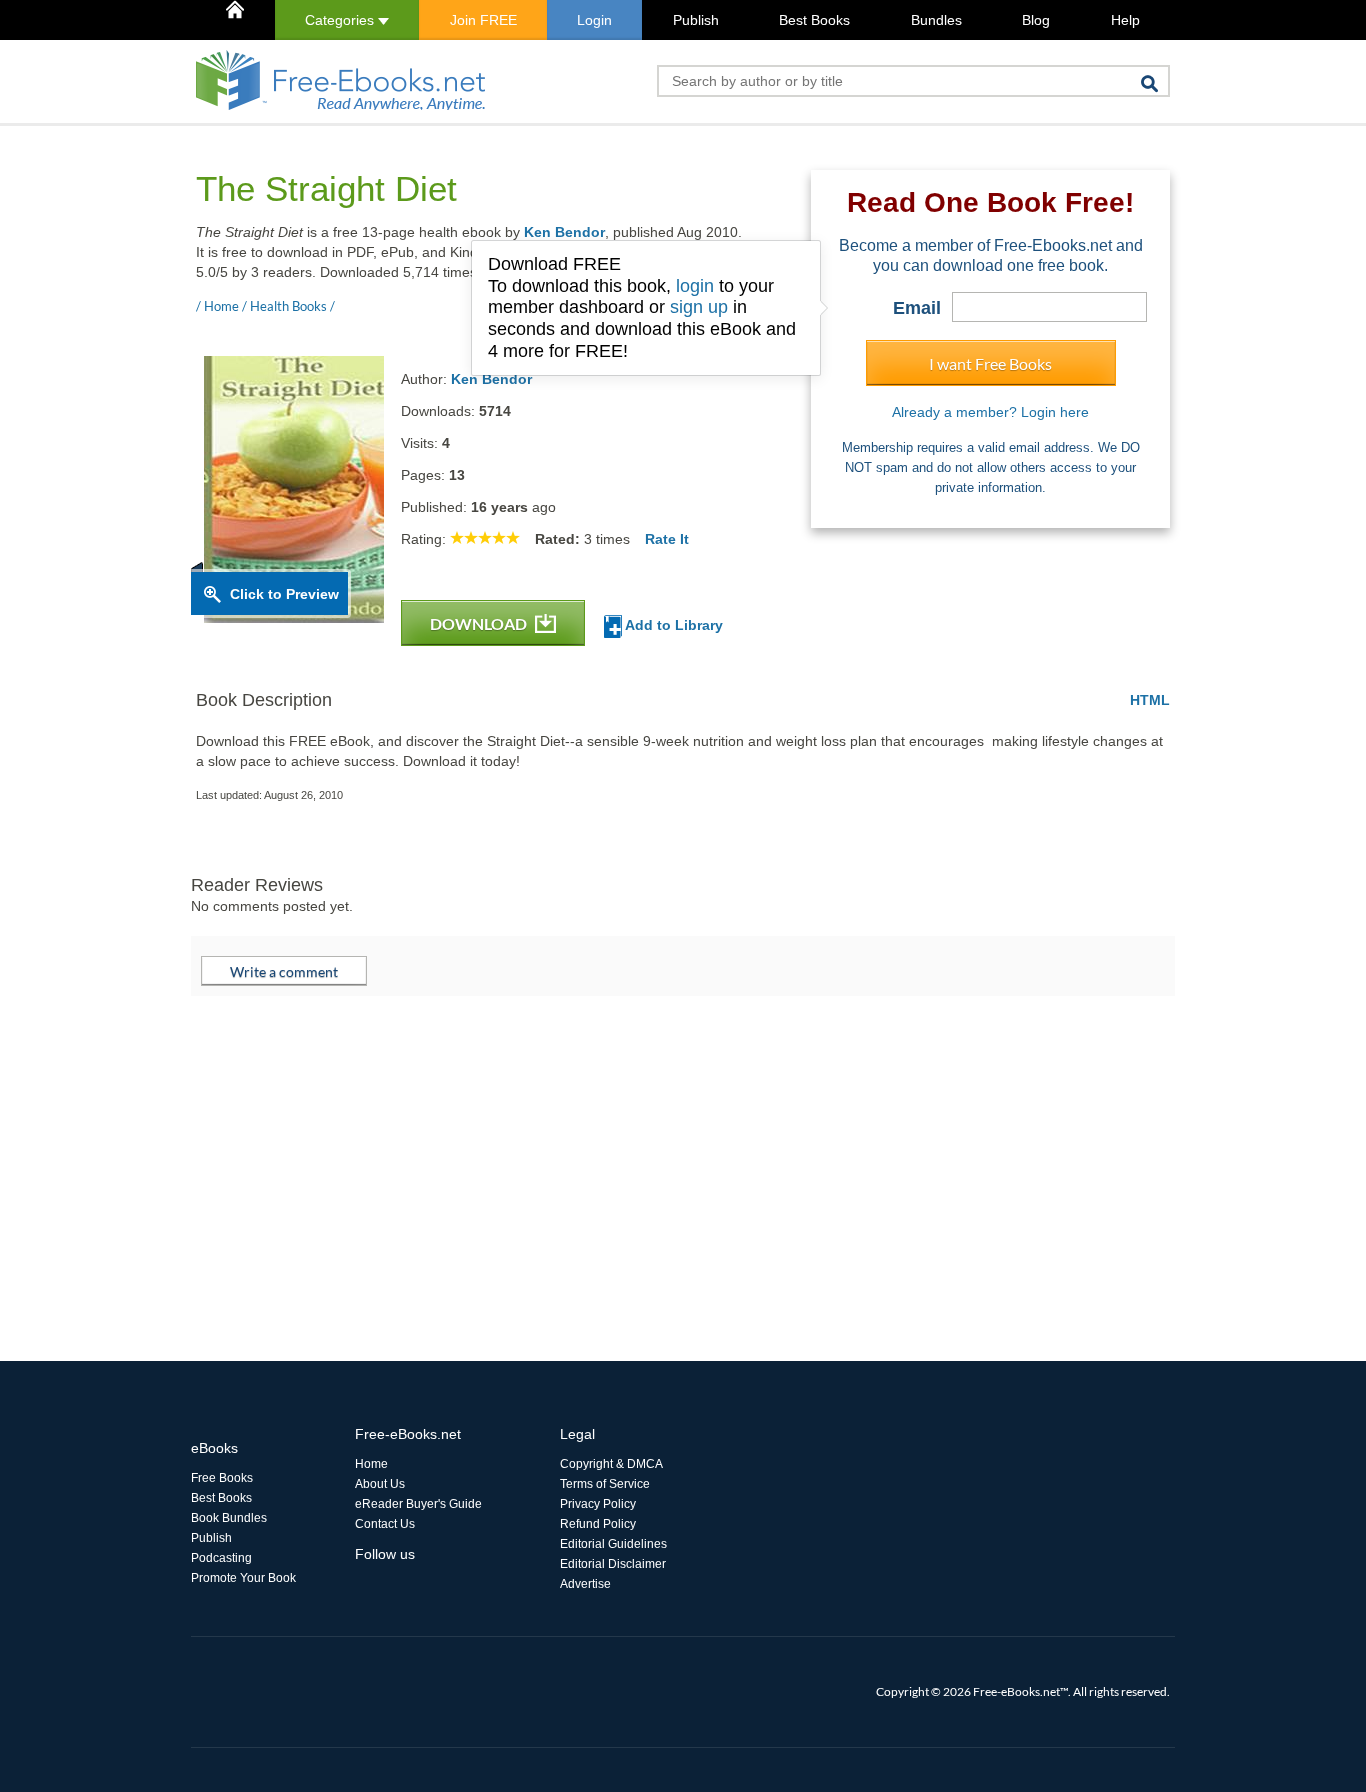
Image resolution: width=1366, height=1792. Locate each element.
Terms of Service (605, 1484)
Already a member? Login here (990, 412)
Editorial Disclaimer (613, 1564)
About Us (380, 1484)
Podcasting (221, 1558)
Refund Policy (598, 1524)
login (695, 286)
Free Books (222, 1478)
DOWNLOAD (480, 623)
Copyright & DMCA (611, 1464)
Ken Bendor (564, 232)
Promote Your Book (243, 1578)
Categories (341, 20)
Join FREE (483, 20)
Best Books (814, 20)
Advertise (585, 1584)
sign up (699, 307)
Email (917, 308)
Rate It (667, 539)
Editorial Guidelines (613, 1544)
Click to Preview (284, 594)
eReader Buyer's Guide (418, 1504)
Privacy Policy (598, 1504)
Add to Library (672, 625)
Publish (696, 20)
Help (1125, 20)
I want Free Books (990, 363)
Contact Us (385, 1524)
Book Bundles (229, 1518)
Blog (1036, 20)
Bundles (936, 20)
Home (371, 1464)
